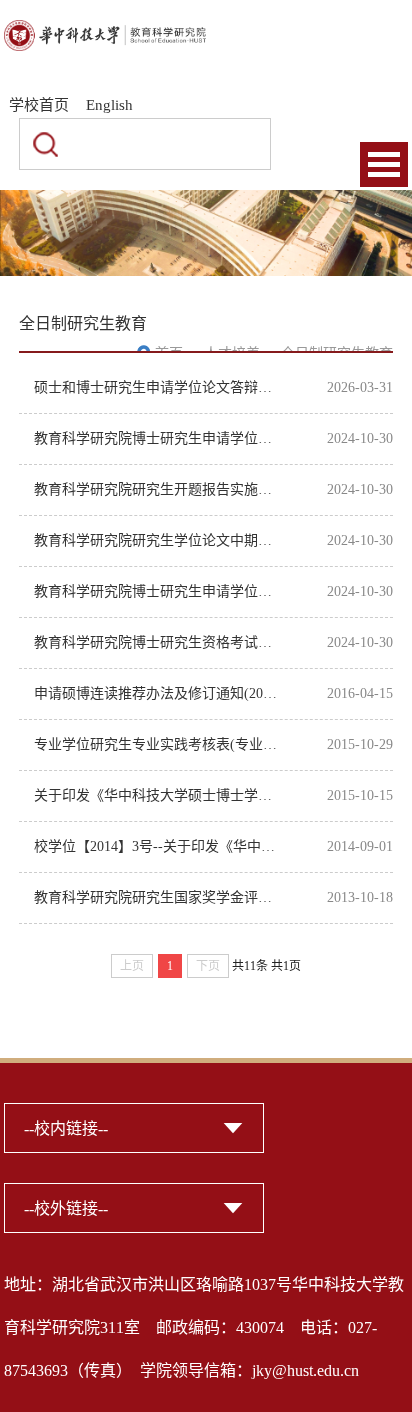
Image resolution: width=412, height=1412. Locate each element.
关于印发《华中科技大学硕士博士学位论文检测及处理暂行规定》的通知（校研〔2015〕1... (157, 795)
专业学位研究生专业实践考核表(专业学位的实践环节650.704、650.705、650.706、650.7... (157, 744)
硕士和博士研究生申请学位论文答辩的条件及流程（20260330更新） (157, 387)
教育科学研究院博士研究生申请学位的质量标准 (157, 438)
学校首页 (39, 105)
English (109, 105)
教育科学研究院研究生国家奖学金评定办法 (157, 897)
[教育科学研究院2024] (105, 32)
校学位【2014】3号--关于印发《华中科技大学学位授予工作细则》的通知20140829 (157, 846)
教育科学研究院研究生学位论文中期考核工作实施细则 (157, 540)
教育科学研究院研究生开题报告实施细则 (157, 489)
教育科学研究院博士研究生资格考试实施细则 (157, 642)
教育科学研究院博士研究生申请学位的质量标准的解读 (157, 591)
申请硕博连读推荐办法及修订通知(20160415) (157, 693)
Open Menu (384, 164)
